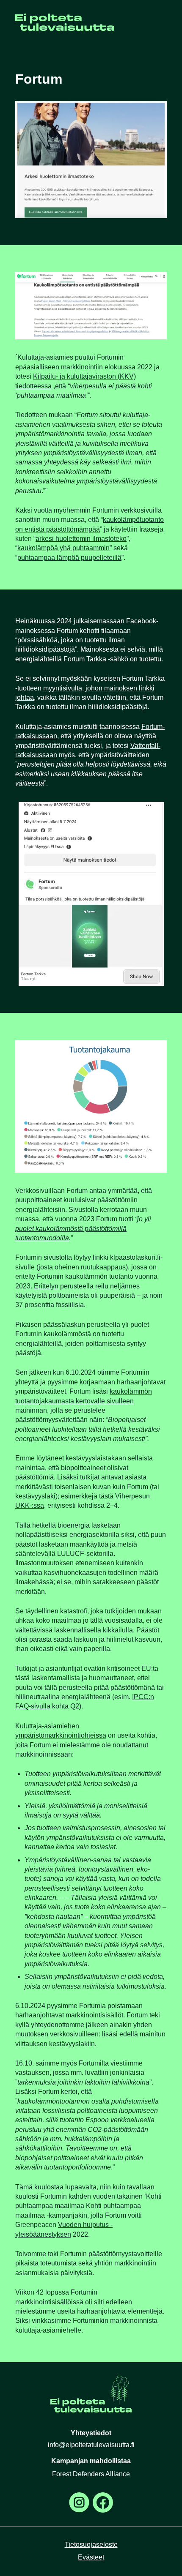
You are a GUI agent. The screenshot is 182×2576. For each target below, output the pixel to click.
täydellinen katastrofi (56, 1611)
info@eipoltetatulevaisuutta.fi (91, 2445)
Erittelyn (46, 1286)
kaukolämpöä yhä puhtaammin (63, 548)
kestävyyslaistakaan (96, 1458)
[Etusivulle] (65, 29)
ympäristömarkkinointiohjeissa (61, 1735)
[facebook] (103, 2502)
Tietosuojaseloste (91, 2545)
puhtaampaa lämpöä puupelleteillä (69, 558)
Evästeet (91, 2557)
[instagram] (79, 2502)
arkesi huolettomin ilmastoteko (81, 539)
